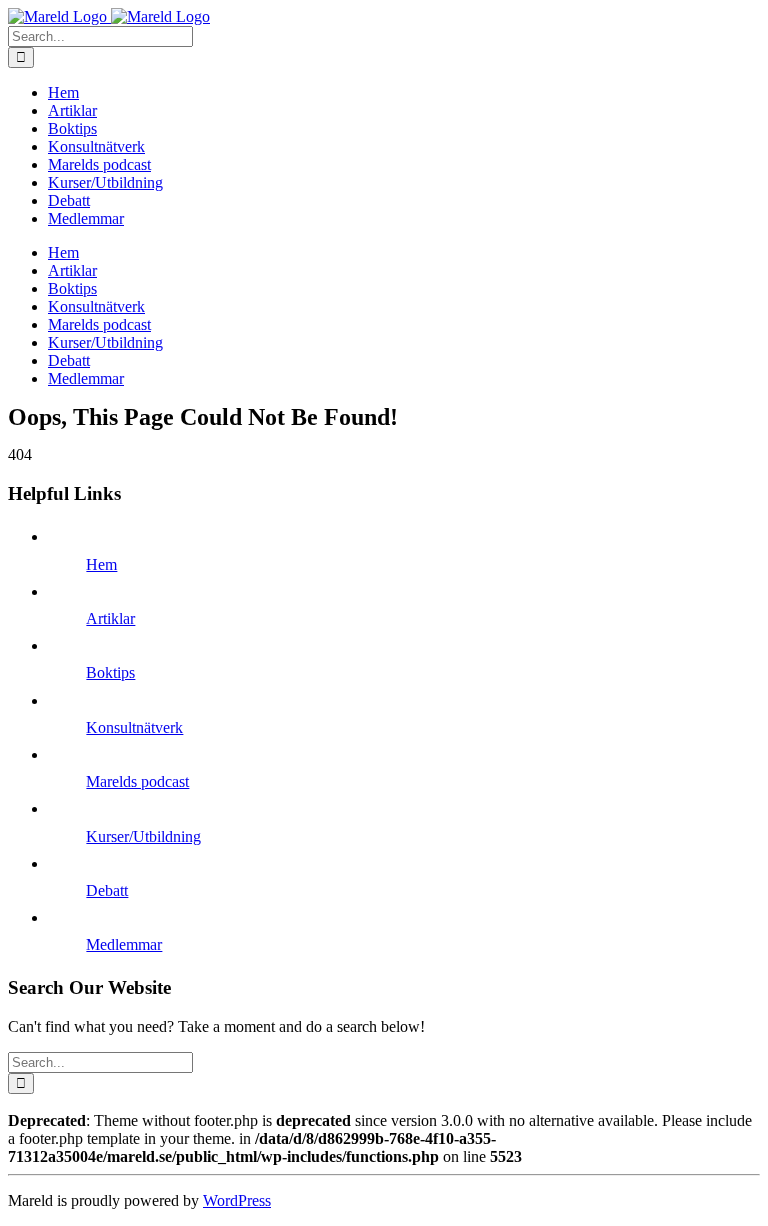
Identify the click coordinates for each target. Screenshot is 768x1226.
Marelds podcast (137, 781)
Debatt (107, 890)
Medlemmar (124, 944)
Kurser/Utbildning (143, 836)
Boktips (110, 672)
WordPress (237, 1200)
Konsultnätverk (134, 727)
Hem (101, 564)
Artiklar (110, 618)
